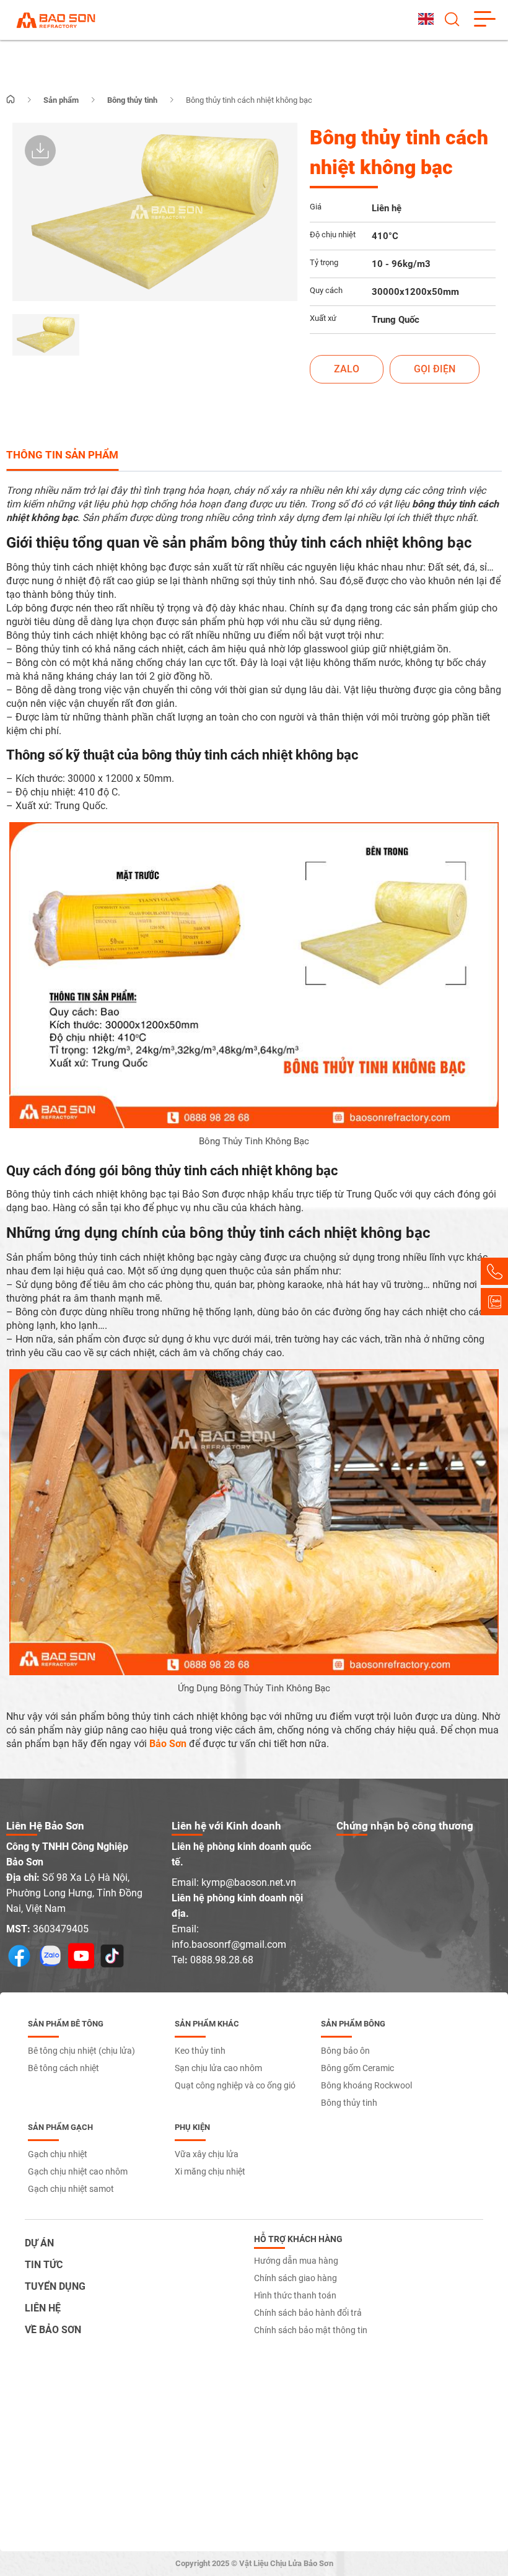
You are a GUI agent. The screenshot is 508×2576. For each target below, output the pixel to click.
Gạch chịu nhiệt (58, 2154)
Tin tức (44, 2265)
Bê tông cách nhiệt (63, 2068)
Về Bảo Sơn (53, 2330)
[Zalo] (494, 1302)
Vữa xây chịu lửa (207, 2154)
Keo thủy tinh (200, 2051)
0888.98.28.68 (222, 1960)
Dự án (39, 2243)
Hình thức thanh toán (295, 2295)
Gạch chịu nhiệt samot (71, 2189)
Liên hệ (43, 2308)
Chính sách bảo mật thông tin (311, 2330)
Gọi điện (435, 369)
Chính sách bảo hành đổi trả (308, 2313)
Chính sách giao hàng (296, 2278)
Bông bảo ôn (345, 2051)
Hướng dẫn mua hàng (296, 2261)
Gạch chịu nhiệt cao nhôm (78, 2171)
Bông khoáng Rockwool (366, 2085)
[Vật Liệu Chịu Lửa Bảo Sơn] (56, 20)
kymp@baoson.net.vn (249, 1882)
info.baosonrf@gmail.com (229, 1944)
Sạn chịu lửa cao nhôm (218, 2068)
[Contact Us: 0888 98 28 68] (494, 1271)
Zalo (347, 369)
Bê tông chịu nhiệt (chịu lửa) (81, 2051)
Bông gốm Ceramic (357, 2068)
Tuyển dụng (55, 2286)
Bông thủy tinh (349, 2103)
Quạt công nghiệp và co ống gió (235, 2085)
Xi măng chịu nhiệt (210, 2171)
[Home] (11, 100)
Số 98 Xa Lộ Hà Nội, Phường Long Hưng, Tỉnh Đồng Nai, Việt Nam (74, 1893)
